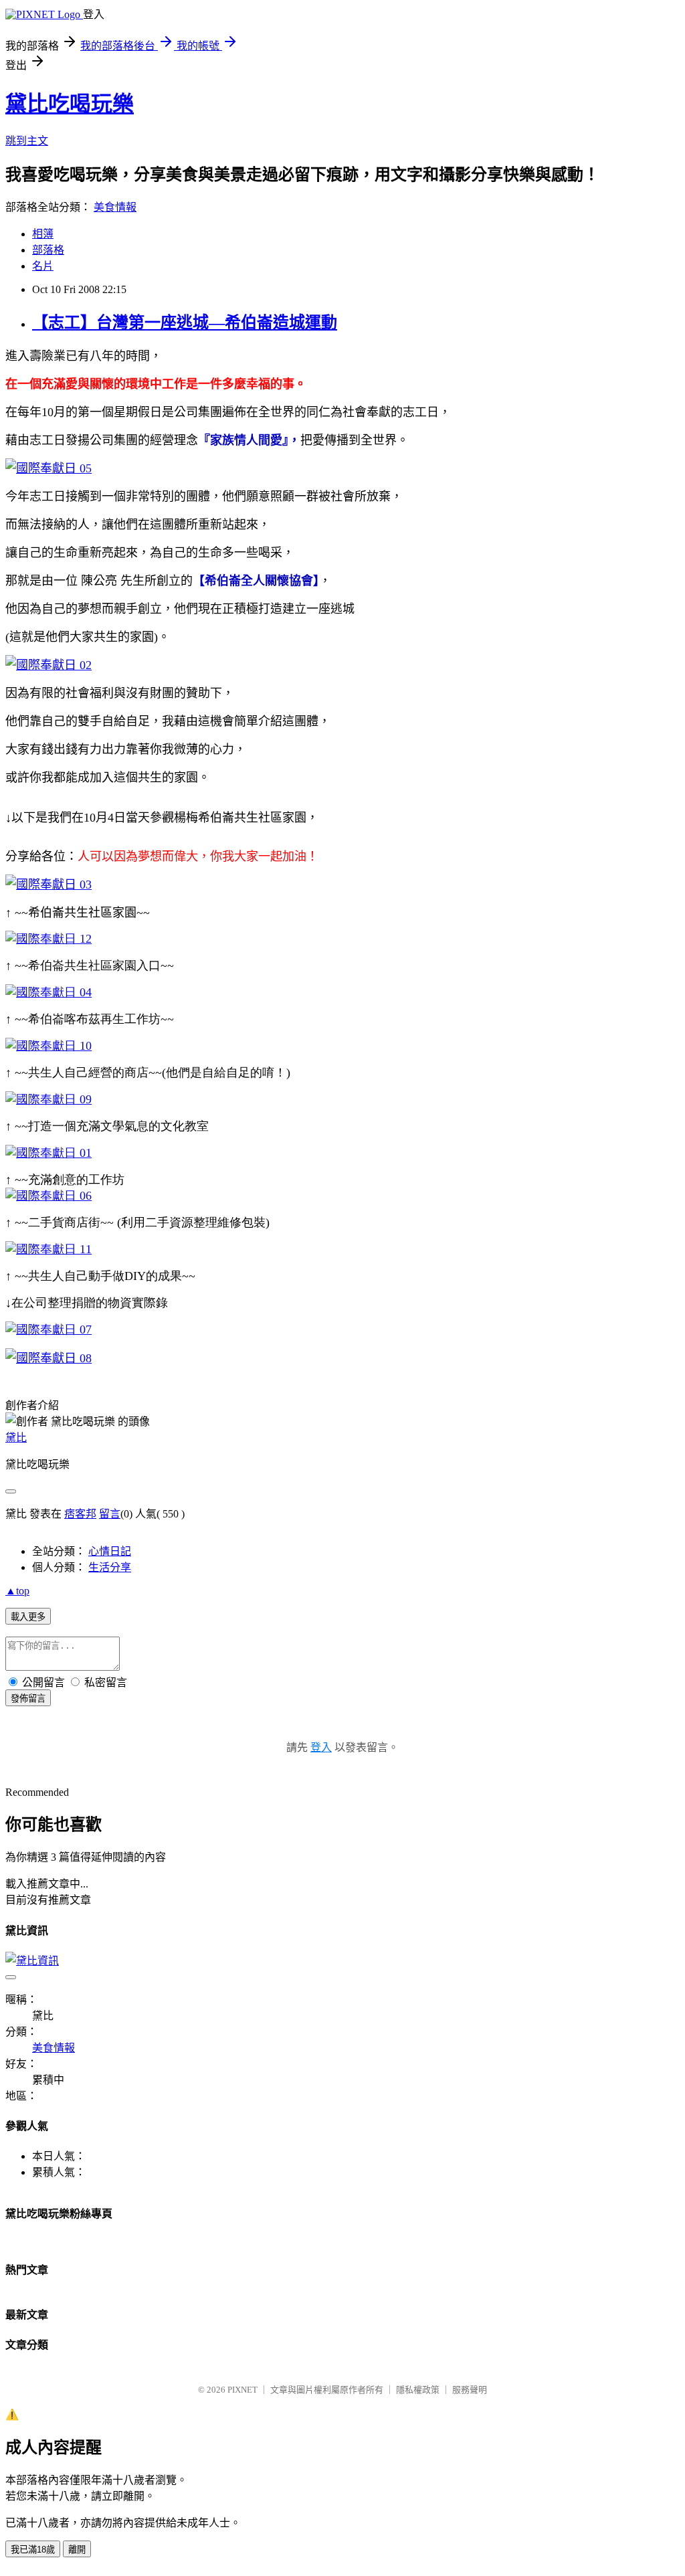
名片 (43, 266)
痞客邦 (80, 1514)
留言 (110, 1514)
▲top (17, 1591)
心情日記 (110, 1551)
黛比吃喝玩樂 (70, 104)
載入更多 (28, 1617)
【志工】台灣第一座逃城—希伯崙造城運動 (185, 323)
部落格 (48, 250)
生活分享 (110, 1567)
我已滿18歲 (33, 2550)
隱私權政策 (418, 2390)
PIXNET (242, 2390)
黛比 (16, 1438)
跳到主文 (27, 141)
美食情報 (115, 207)
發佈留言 (28, 1698)
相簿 (43, 234)
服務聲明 (470, 2390)
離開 (77, 2550)
